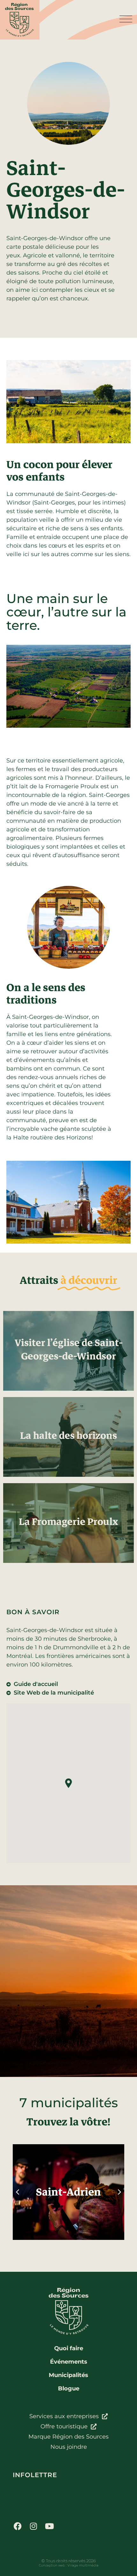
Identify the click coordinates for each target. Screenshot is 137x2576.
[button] (68, 1783)
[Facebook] (18, 2526)
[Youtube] (49, 2526)
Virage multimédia (83, 2565)
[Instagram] (33, 2526)
